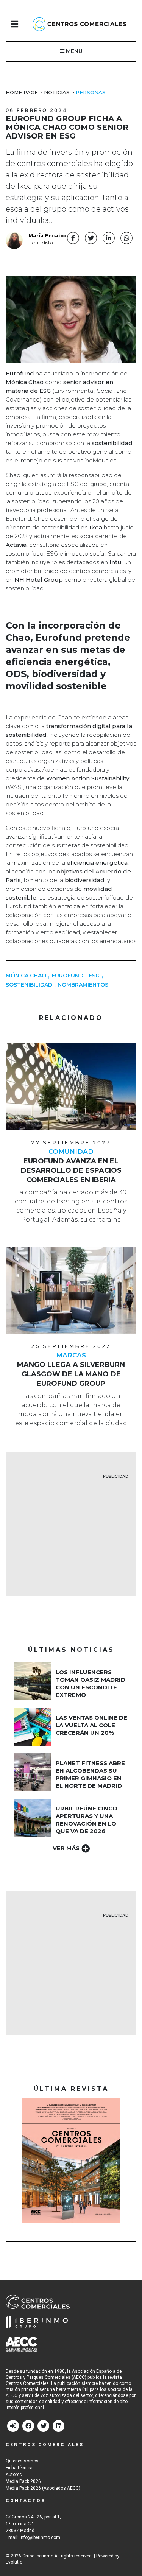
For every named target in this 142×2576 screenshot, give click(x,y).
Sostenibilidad (29, 985)
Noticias (57, 92)
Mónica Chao (26, 976)
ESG (94, 976)
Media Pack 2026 (23, 2481)
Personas (91, 92)
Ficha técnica (19, 2468)
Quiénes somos (22, 2461)
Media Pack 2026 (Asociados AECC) (43, 2488)
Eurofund (67, 976)
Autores (14, 2475)
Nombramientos (83, 985)
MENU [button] (73, 51)
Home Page (22, 92)
